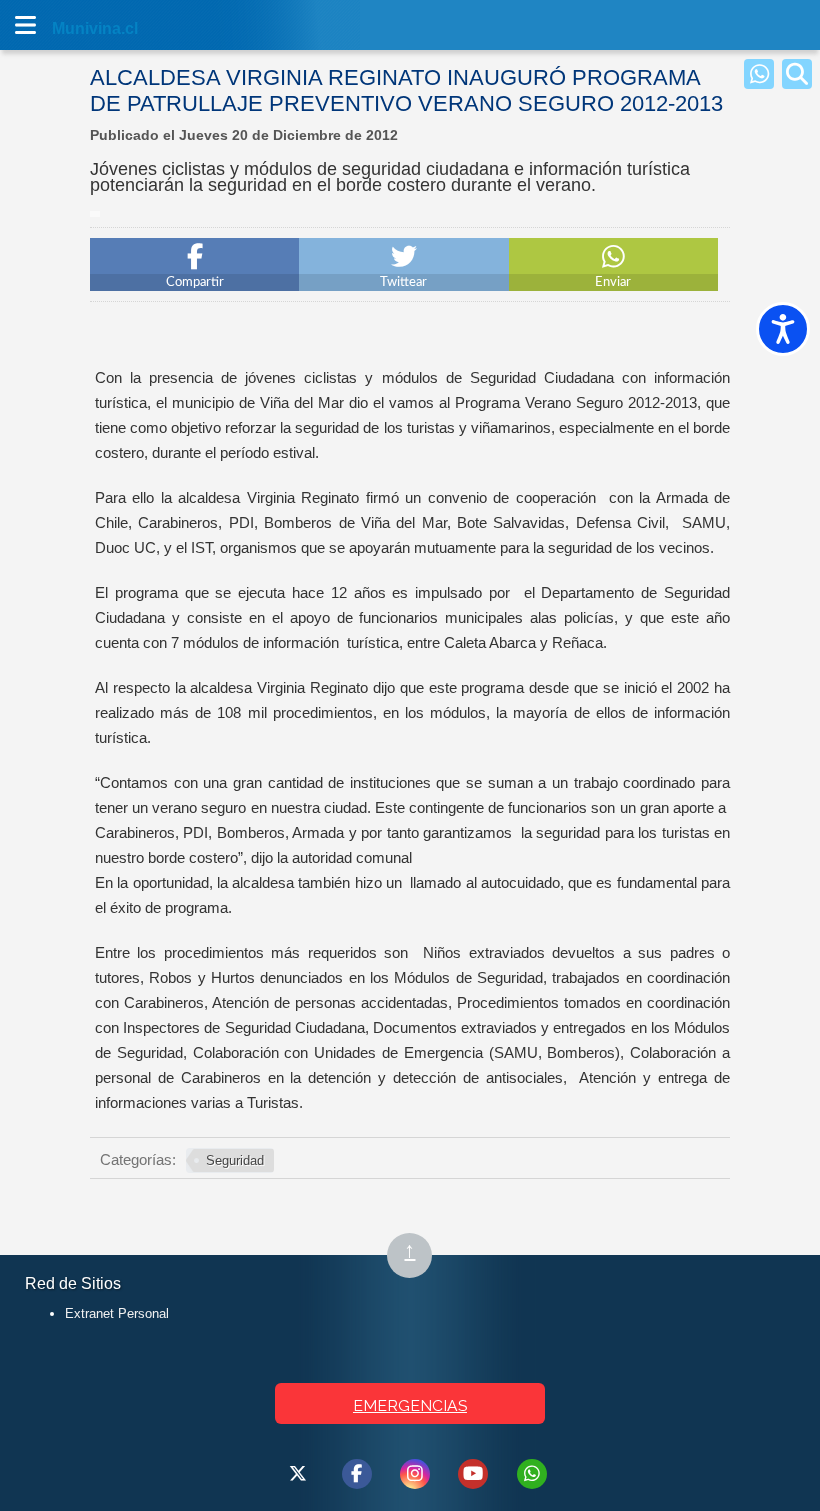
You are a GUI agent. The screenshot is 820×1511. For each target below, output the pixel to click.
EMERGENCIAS (410, 1405)
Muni (72, 28)
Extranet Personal (117, 1313)
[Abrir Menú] (25, 25)
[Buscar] (797, 74)
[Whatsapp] (759, 74)
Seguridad (235, 1160)
